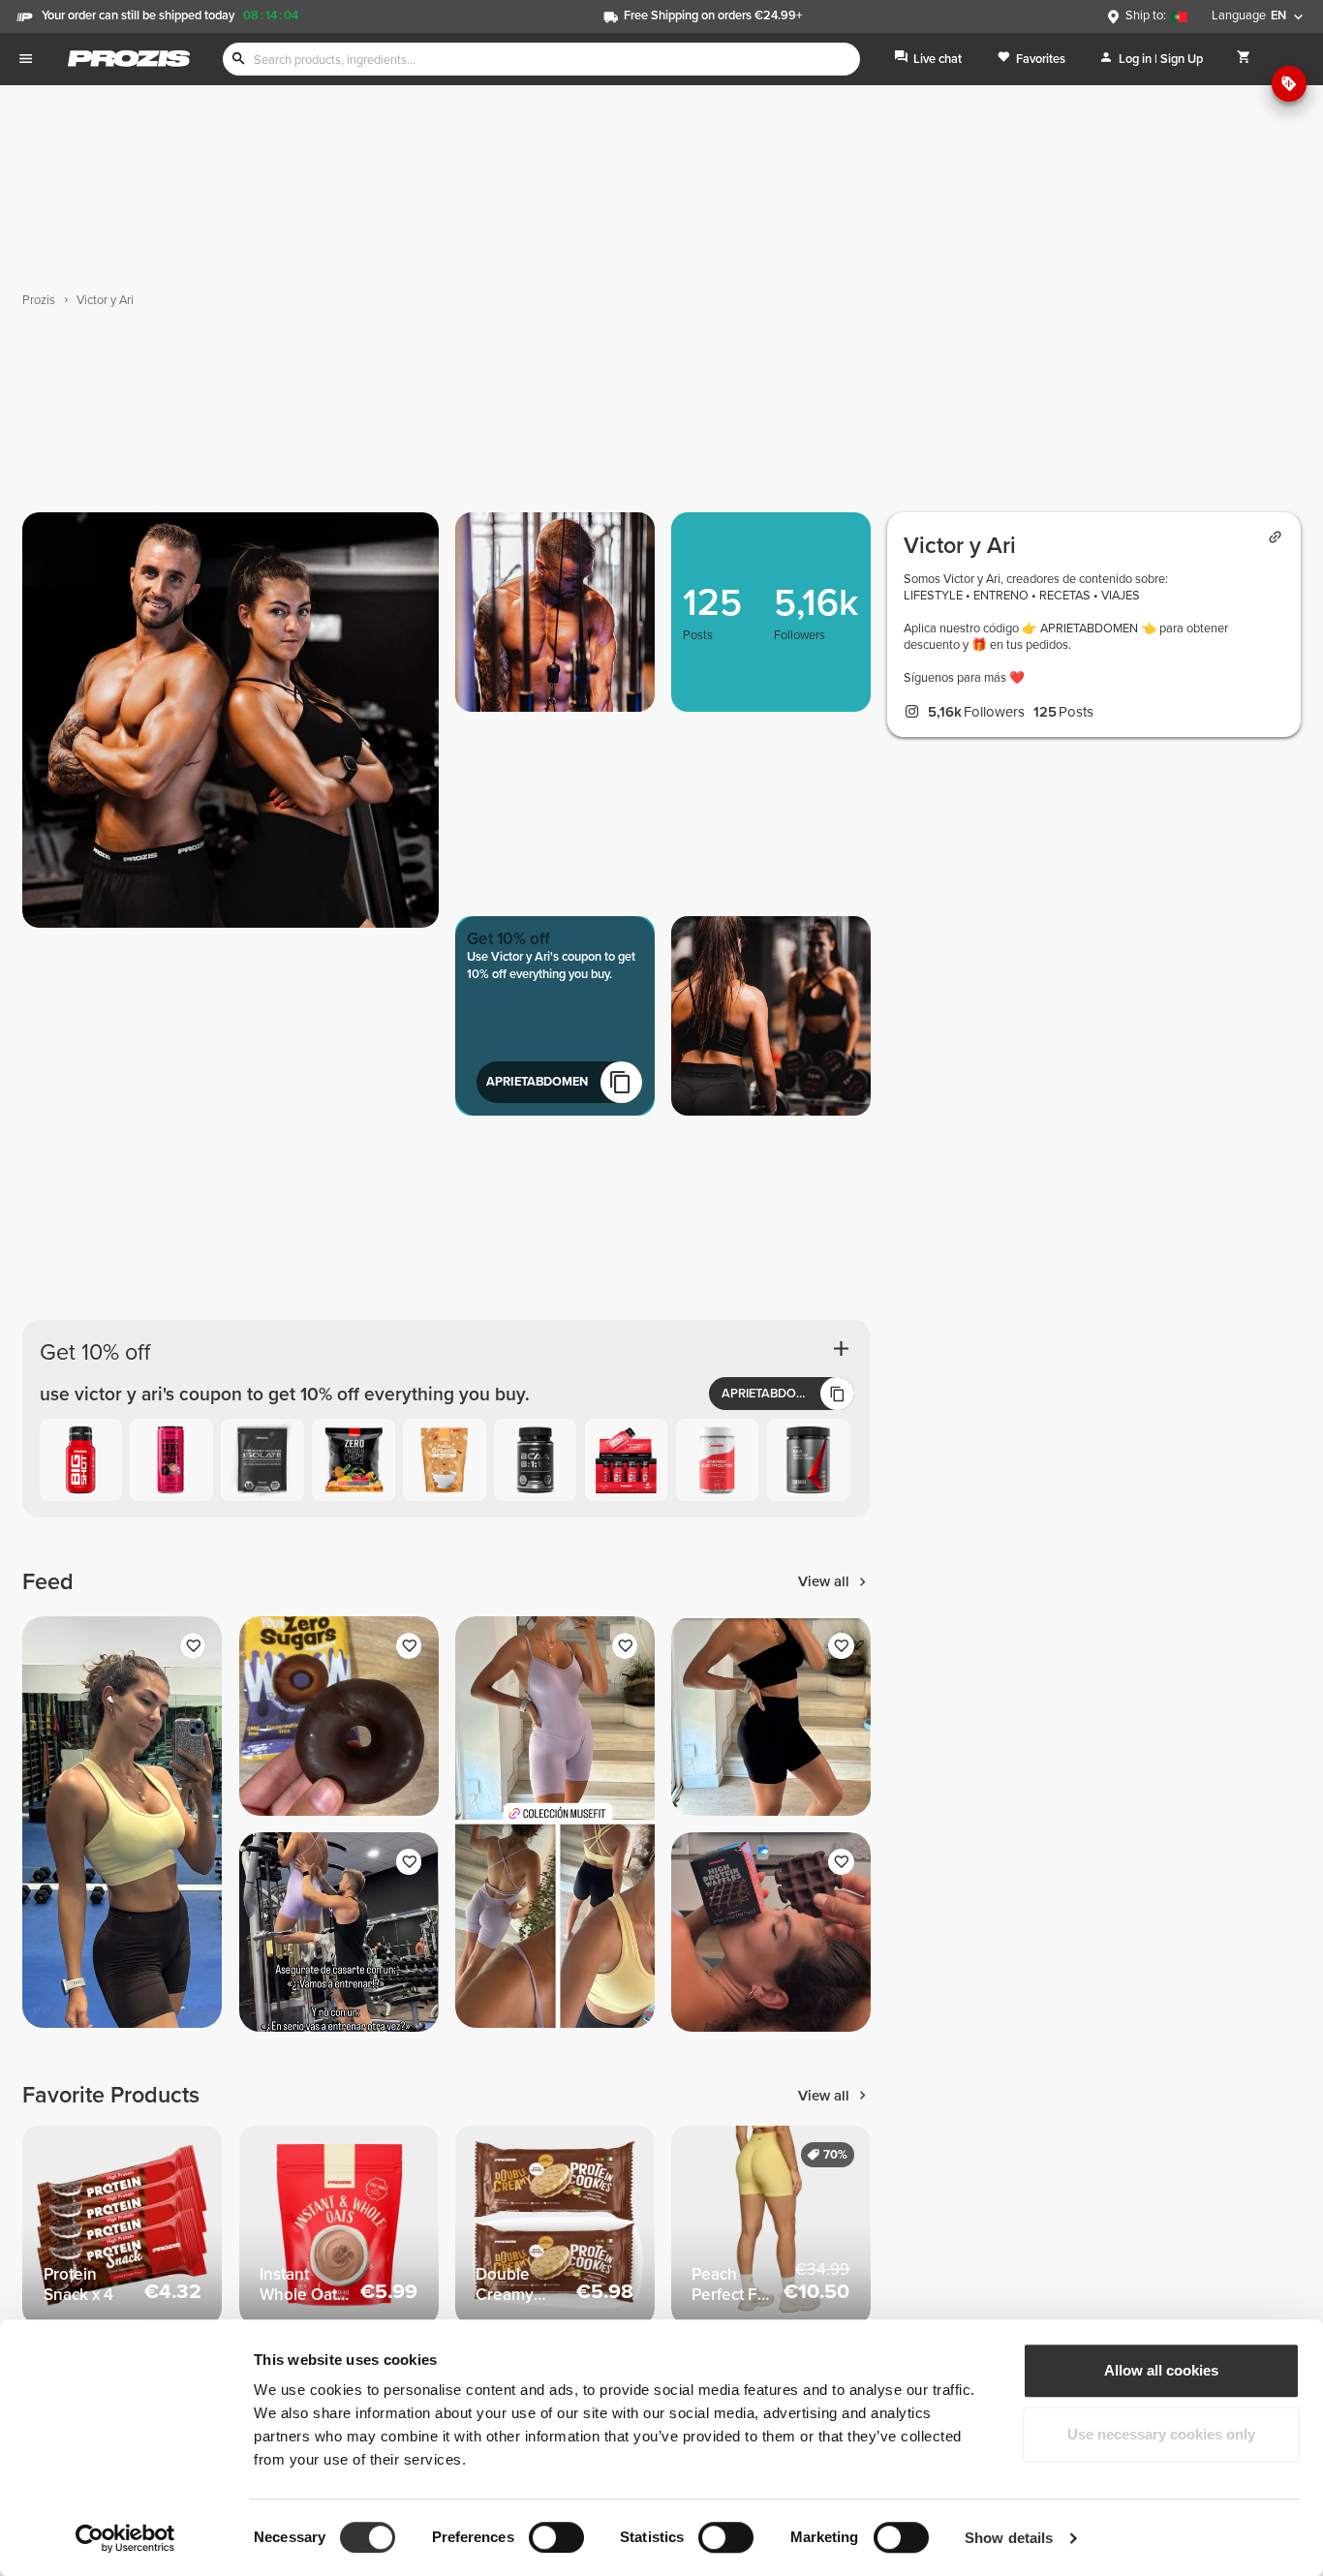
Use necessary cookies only (1161, 2434)
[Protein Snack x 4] (122, 2225)
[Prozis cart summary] (1244, 59)
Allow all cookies (1161, 2370)
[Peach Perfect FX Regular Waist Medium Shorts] (771, 2225)
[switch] (556, 2537)
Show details (1009, 2538)
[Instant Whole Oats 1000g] (339, 2225)
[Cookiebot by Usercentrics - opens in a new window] (125, 2538)
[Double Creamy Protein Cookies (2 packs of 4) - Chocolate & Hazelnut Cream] (555, 2225)
